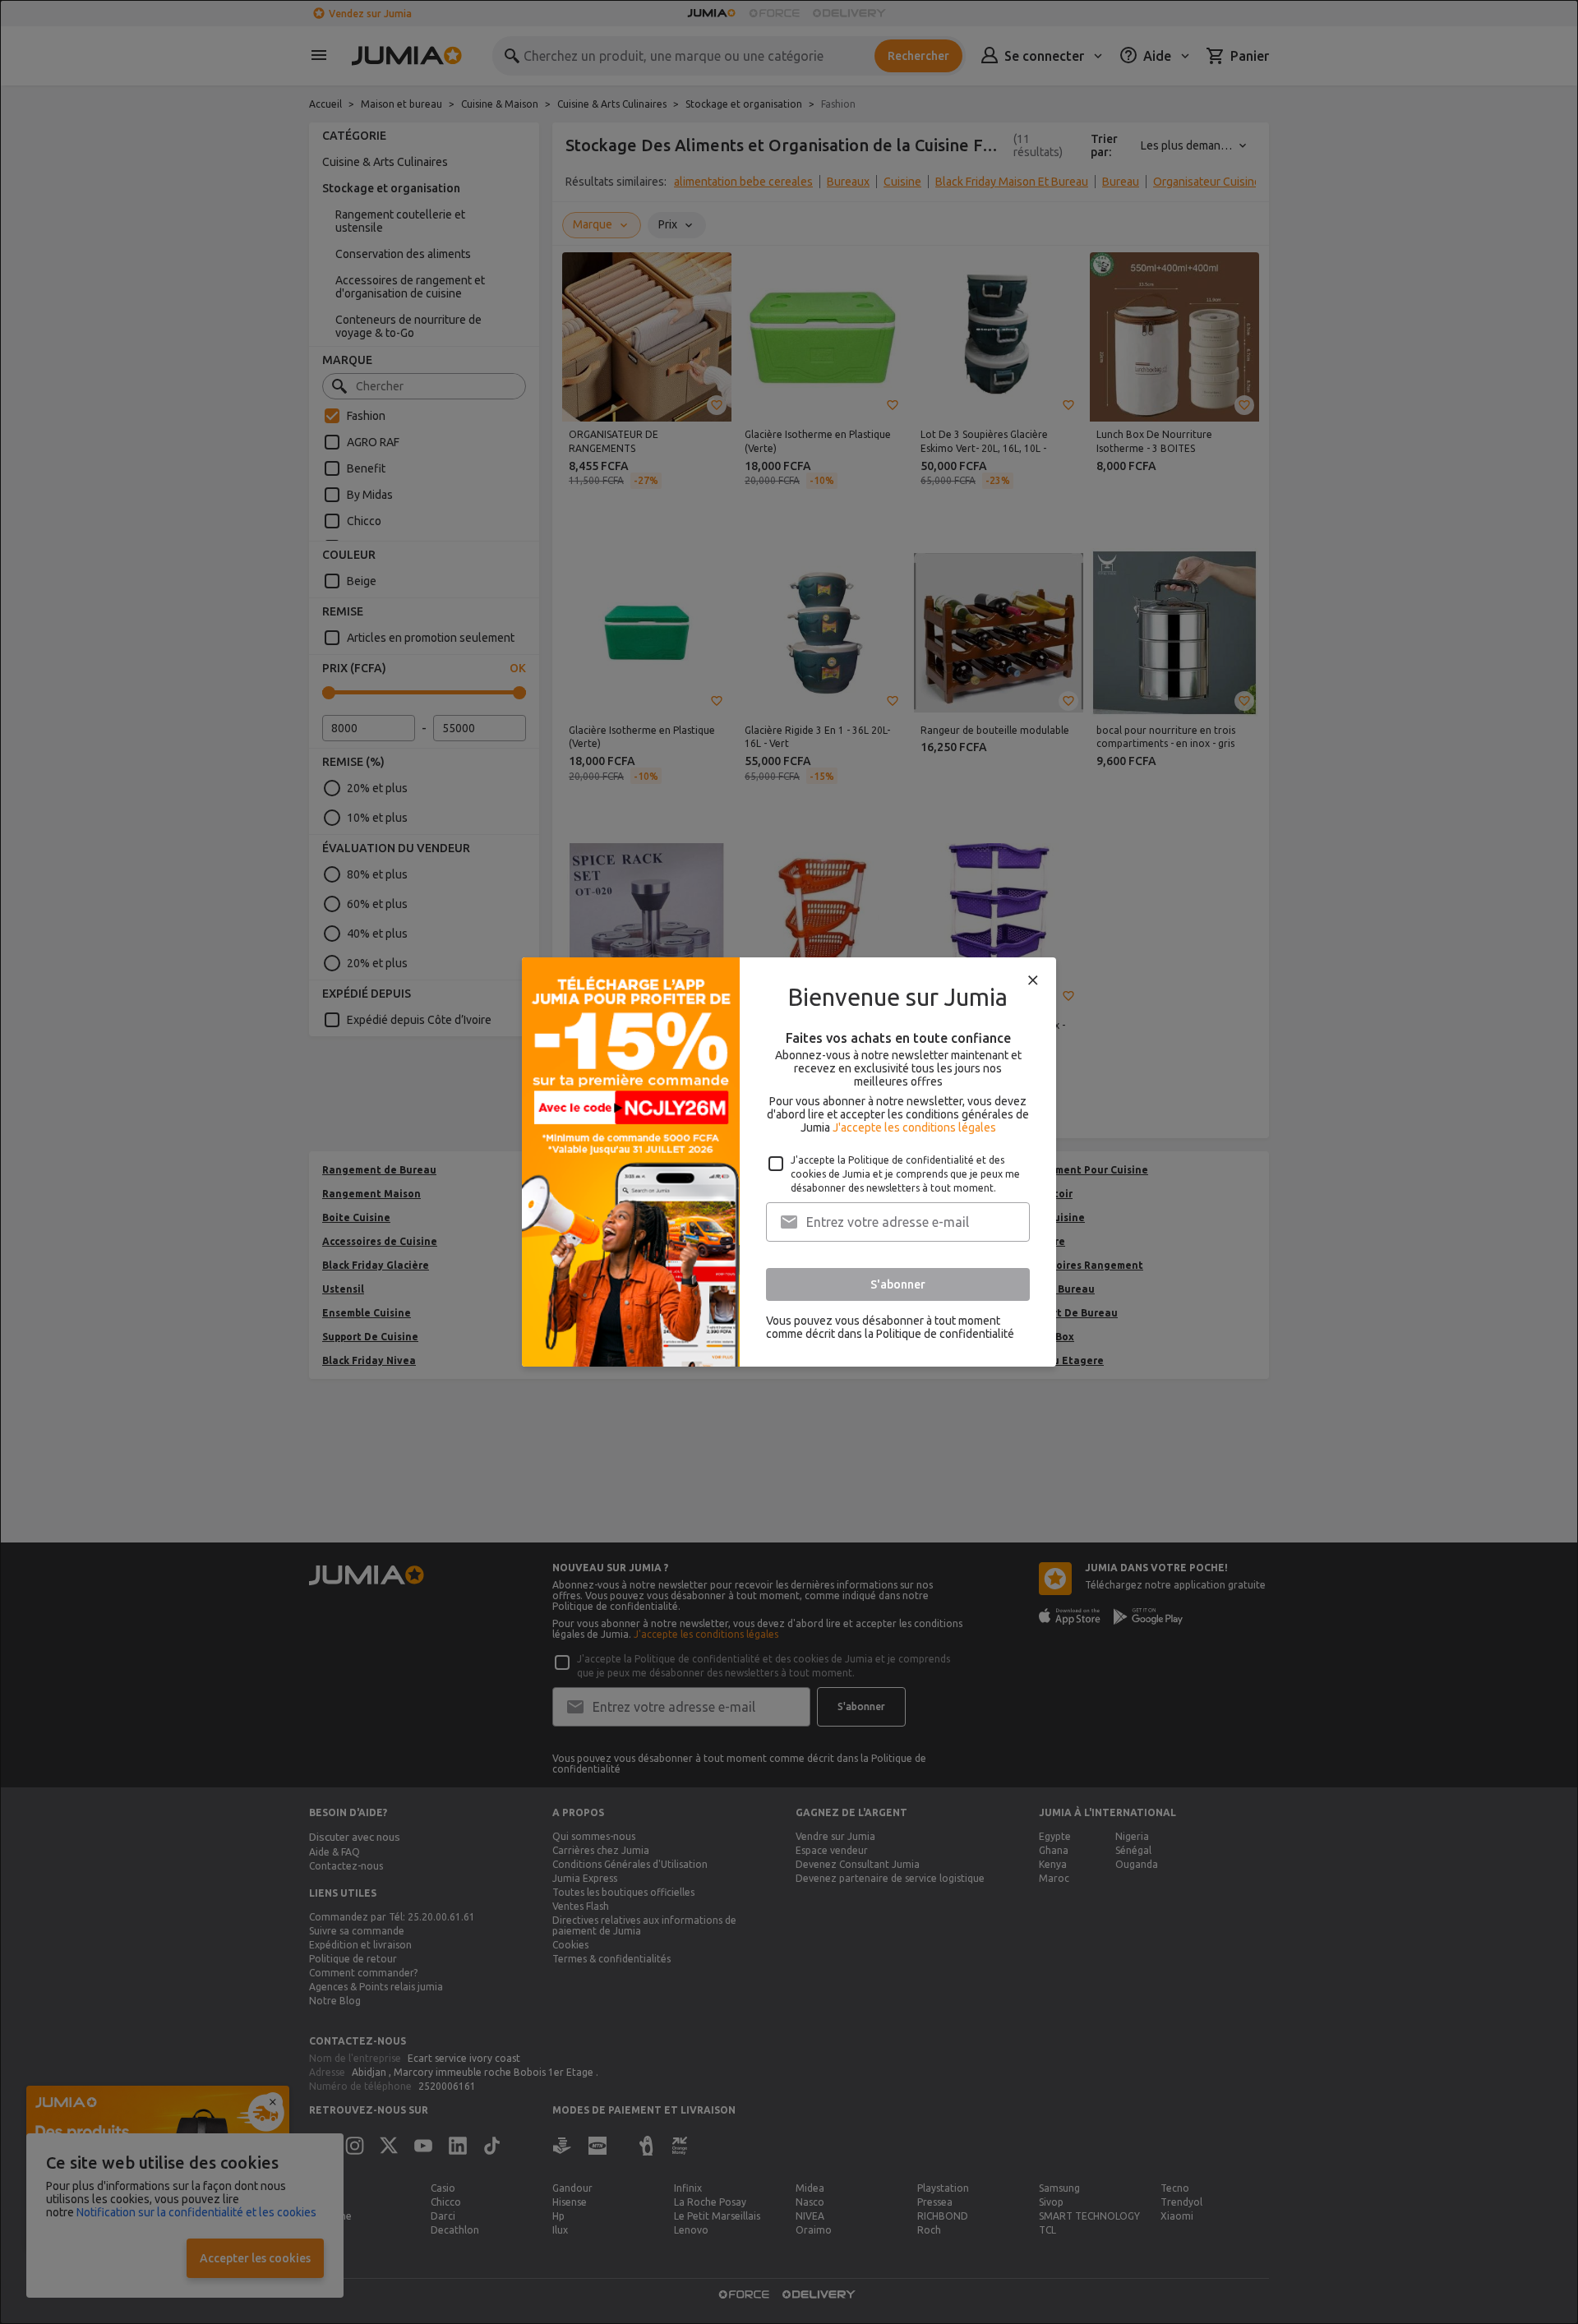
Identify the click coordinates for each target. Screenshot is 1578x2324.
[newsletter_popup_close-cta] (1033, 980)
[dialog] (789, 1162)
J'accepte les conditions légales (914, 1127)
